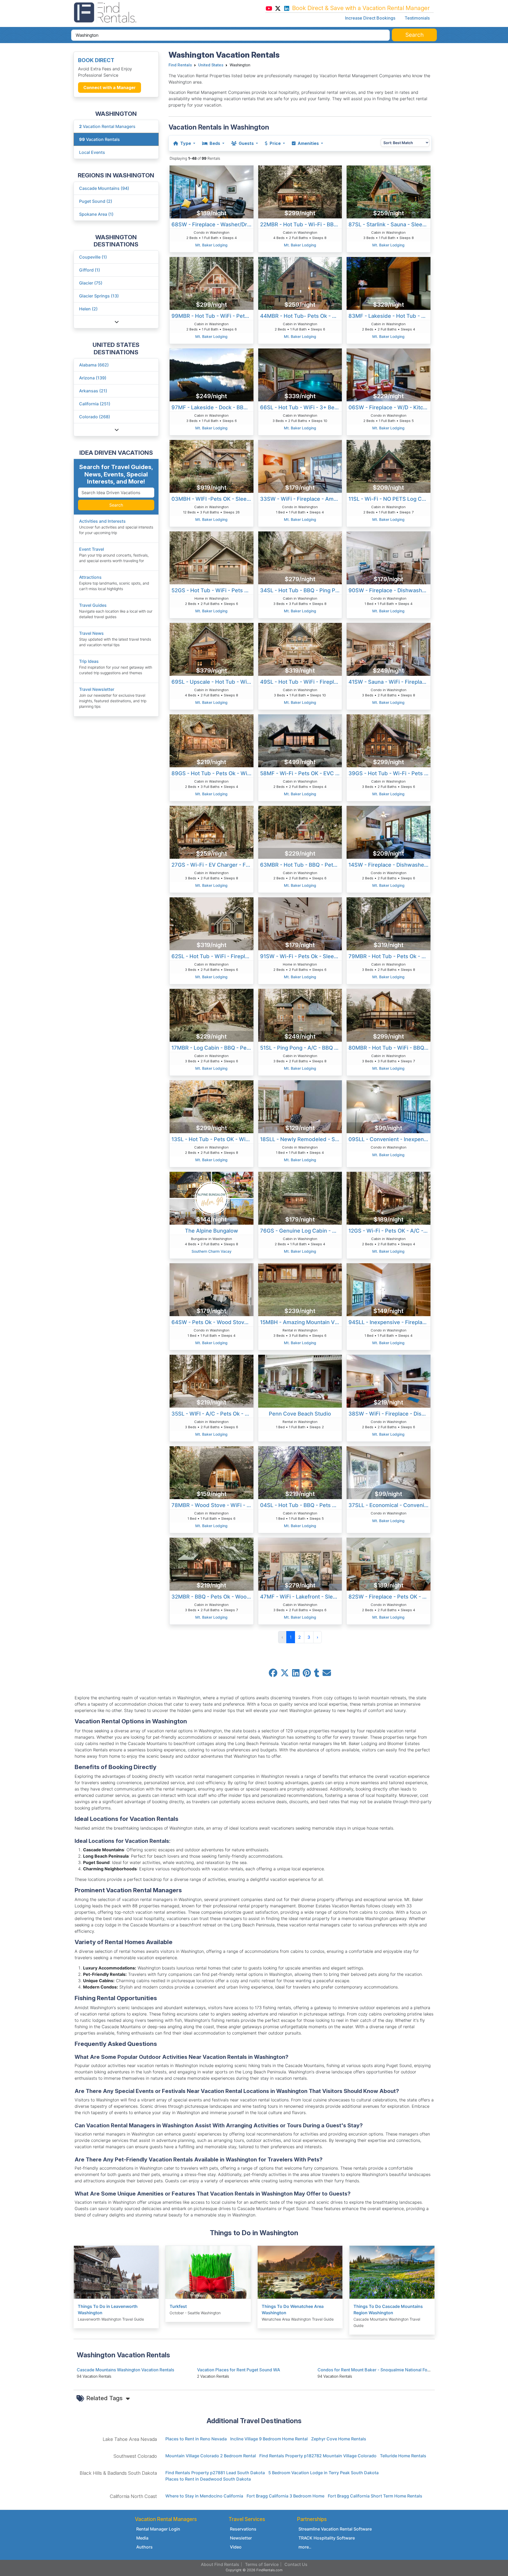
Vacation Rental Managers (107, 126)
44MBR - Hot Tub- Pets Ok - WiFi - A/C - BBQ (301, 316)
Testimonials (417, 18)
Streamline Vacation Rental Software (335, 2529)
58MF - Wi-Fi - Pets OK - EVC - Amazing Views (301, 773)
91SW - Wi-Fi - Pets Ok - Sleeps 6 (301, 956)
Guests (246, 143)
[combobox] (230, 35)
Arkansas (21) (93, 391)
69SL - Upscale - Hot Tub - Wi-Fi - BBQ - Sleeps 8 (212, 682)
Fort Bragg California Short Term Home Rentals (375, 2496)
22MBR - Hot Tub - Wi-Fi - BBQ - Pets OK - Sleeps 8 (301, 224)
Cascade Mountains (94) (104, 188)
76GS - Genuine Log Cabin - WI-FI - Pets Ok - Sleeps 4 (301, 1231)
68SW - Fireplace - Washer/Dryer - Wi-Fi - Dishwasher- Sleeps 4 (212, 224)
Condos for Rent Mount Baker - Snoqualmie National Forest (376, 2370)
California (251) (95, 404)
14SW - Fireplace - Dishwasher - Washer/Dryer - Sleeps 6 (389, 865)
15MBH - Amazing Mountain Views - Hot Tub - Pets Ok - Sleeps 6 (301, 1322)
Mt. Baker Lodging (211, 245)
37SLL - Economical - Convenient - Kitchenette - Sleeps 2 (389, 1505)
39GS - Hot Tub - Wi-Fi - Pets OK (389, 773)
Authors (144, 2547)
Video (236, 2547)
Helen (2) (88, 309)
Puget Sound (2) (96, 201)
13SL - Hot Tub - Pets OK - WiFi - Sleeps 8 (212, 1139)
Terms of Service (262, 2564)
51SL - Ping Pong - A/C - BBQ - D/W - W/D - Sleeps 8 (301, 1048)
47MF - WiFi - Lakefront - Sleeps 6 (301, 1597)
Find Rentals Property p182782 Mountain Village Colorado (318, 2456)
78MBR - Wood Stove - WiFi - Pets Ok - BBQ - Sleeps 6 (212, 1505)
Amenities (308, 143)
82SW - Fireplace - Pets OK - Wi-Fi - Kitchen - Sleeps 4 (389, 1597)
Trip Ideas (89, 661)
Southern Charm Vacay (212, 1251)
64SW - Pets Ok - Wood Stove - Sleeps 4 (212, 1322)
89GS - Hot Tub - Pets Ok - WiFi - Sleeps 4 (212, 773)
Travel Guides (93, 605)
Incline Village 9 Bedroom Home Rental (269, 2439)
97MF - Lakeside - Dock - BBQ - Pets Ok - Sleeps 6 (212, 407)
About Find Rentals (220, 2564)
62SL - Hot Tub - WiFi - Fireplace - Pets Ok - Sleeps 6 (212, 956)
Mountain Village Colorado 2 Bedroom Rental (211, 2456)
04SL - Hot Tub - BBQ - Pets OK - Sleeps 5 (301, 1505)
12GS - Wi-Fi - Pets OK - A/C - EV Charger (389, 1231)
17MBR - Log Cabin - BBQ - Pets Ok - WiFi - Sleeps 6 (212, 1048)
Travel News (91, 633)
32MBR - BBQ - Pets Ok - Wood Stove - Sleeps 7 (212, 1597)
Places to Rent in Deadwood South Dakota (208, 2479)
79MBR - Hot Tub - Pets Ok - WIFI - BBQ (389, 956)
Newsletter (241, 2538)
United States (211, 65)
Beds (215, 143)
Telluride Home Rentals (403, 2456)
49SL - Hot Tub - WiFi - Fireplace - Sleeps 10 (301, 682)
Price (275, 143)
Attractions (90, 577)
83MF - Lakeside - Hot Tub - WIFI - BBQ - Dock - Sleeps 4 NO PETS (389, 316)
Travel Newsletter (97, 689)
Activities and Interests (102, 521)
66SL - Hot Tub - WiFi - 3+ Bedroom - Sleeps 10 (301, 407)
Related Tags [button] (105, 2398)
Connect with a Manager (110, 88)
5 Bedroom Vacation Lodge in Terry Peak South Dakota (323, 2473)
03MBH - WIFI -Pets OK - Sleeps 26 (212, 499)
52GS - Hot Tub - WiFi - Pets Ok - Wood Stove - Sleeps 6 (212, 590)
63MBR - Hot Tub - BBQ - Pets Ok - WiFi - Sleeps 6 (301, 865)
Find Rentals (180, 65)
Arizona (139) (93, 378)
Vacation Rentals (99, 139)
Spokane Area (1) (96, 214)
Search (116, 505)
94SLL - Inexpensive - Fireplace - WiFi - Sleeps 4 (389, 1322)
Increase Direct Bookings (370, 18)
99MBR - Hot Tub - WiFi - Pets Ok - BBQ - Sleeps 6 (212, 316)
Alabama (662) (94, 365)
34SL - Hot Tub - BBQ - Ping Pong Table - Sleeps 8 (301, 590)
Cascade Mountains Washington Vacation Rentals (125, 2370)
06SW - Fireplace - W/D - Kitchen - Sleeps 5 (389, 407)
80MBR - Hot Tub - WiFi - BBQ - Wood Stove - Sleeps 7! (389, 1048)
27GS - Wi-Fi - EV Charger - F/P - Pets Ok (212, 865)
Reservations (243, 2529)
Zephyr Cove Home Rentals (339, 2439)
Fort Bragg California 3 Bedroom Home (285, 2496)
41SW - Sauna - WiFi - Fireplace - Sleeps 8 (389, 682)
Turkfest (178, 2306)
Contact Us (296, 2564)
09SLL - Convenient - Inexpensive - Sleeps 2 (389, 1139)
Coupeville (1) (93, 257)
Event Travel (92, 549)
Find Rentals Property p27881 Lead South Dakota (215, 2473)
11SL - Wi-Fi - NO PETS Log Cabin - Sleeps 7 (389, 499)
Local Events (92, 152)
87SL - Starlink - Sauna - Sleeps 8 (389, 224)
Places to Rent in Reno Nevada (196, 2439)
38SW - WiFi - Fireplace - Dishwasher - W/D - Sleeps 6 (389, 1414)
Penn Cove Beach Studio (300, 1414)
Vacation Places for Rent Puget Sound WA (239, 2370)
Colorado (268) (95, 417)
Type (186, 143)
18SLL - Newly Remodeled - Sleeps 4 (301, 1139)
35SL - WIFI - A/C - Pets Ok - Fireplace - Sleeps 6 (212, 1414)
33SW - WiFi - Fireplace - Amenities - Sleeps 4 (301, 499)
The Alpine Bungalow (212, 1231)
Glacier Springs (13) (99, 296)
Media (142, 2538)
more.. (305, 2547)
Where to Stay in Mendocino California (204, 2496)
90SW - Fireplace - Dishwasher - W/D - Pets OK (389, 590)
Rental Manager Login (158, 2529)
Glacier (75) (91, 283)
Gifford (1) (90, 270)
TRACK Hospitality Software (327, 2538)
